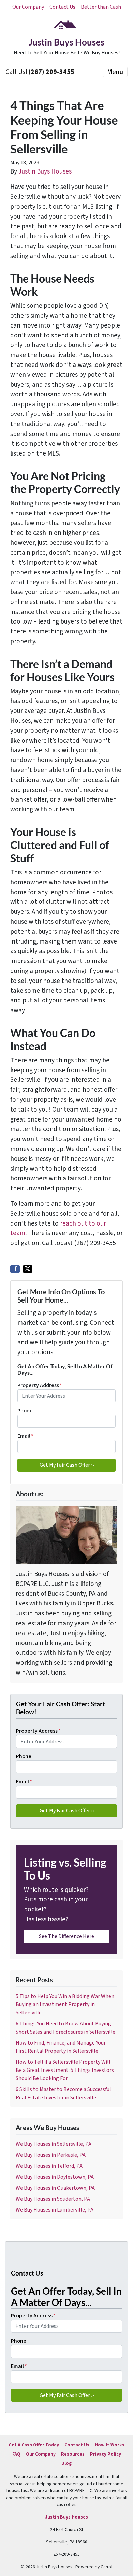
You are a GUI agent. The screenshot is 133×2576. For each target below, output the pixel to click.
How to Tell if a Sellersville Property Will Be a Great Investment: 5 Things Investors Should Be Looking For (65, 2070)
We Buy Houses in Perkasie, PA (51, 2155)
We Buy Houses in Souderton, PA (53, 2199)
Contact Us (62, 7)
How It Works (110, 2445)
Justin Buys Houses (45, 171)
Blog (66, 2463)
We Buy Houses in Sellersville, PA (54, 2144)
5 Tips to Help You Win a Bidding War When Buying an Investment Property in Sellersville (65, 2004)
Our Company (28, 7)
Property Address (40, 1385)
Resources (73, 2454)
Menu (115, 72)
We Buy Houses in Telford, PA (49, 2166)
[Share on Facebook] (15, 1269)
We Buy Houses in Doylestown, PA (55, 2177)
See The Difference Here (66, 1936)
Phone (25, 1411)
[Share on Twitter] (28, 1269)
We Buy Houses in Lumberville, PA (55, 2210)
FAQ (16, 2454)
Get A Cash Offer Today (34, 2445)
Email (25, 1436)
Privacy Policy (106, 2454)
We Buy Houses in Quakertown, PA (55, 2188)
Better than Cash (101, 7)
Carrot (107, 2567)
